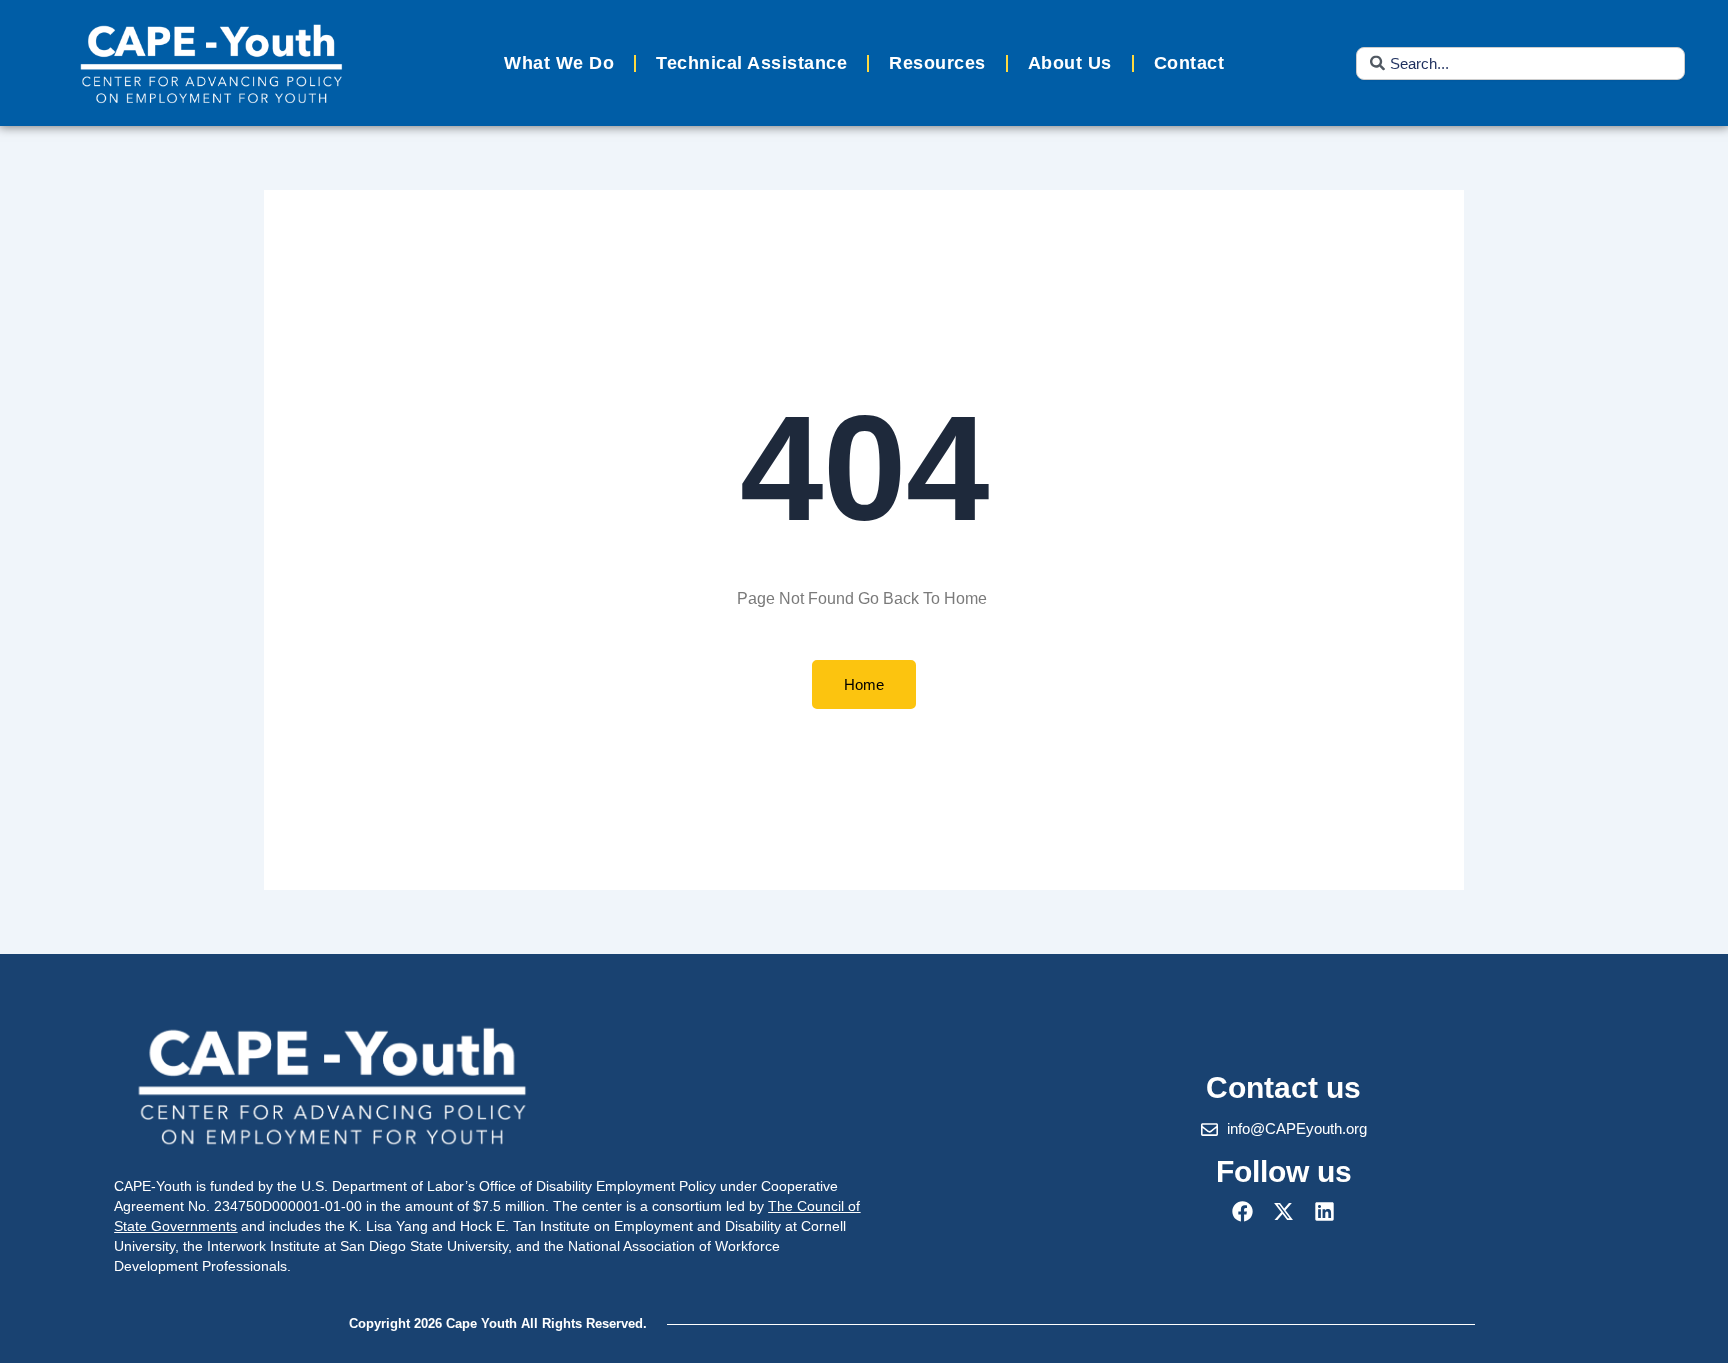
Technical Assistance (751, 63)
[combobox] (1520, 63)
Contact (1189, 63)
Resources (937, 63)
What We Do (559, 63)
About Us (1070, 63)
